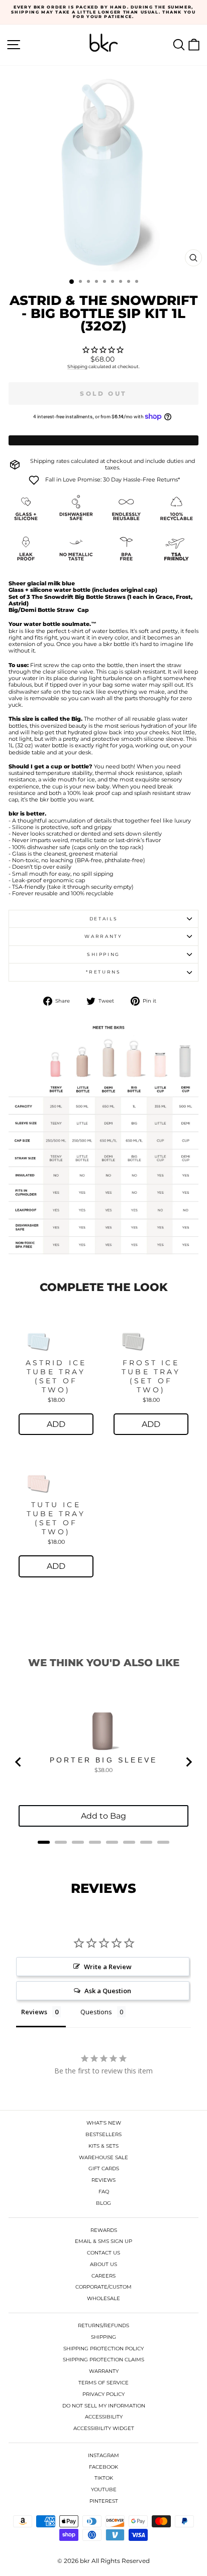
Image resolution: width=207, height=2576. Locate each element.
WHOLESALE (103, 2298)
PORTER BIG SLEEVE (103, 1760)
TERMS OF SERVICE (103, 2383)
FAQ (104, 2192)
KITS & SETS (103, 2146)
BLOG (103, 2203)
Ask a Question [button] (108, 1991)
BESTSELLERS (103, 2134)
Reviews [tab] (34, 2012)
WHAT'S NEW (104, 2123)
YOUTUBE (104, 2489)
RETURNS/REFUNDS (103, 2325)
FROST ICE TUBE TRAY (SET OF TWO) (151, 1376)
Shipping (77, 366)
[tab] (44, 1842)
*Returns (103, 972)
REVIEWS (103, 2180)
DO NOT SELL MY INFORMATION (104, 2406)
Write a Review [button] (108, 1967)
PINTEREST (104, 2501)
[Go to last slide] (19, 1762)
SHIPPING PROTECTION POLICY (103, 2349)
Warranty (103, 936)
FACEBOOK (103, 2467)
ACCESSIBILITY (104, 2417)
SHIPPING (103, 2337)
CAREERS (103, 2276)
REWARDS (104, 2230)
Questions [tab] (96, 2012)
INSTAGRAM (103, 2455)
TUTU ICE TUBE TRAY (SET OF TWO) (56, 1518)
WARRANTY (104, 2371)
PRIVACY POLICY (103, 2394)
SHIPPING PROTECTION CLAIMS (103, 2360)
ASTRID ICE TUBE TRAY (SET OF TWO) (56, 1376)
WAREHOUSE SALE (103, 2157)
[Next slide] (188, 1762)
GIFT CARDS (104, 2168)
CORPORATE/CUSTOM (103, 2287)
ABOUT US (103, 2264)
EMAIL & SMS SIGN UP (103, 2241)
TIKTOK (104, 2478)
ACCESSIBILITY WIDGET (104, 2428)
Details (104, 919)
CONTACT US (103, 2253)
